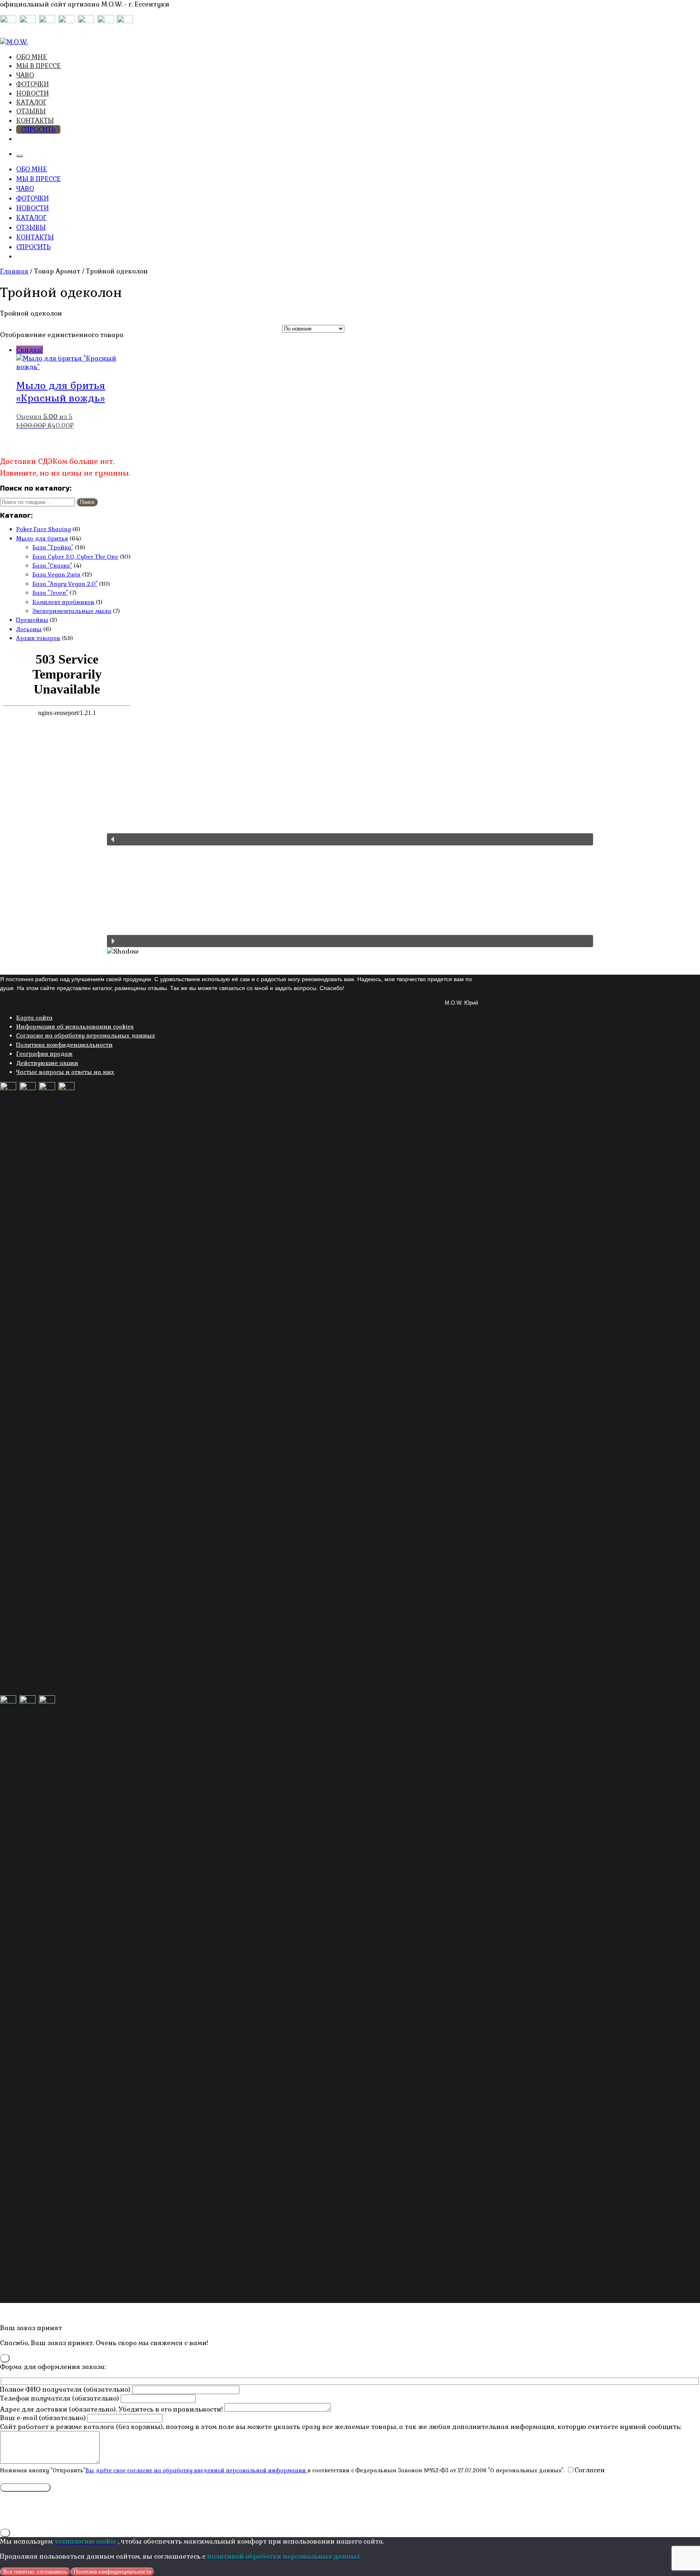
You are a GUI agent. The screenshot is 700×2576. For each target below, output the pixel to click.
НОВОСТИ (32, 93)
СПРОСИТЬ (38, 129)
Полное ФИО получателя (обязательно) (66, 2389)
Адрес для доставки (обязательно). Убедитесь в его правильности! (112, 2409)
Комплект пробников (63, 602)
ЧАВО (25, 75)
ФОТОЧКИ (32, 84)
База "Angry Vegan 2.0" (65, 584)
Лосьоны (29, 629)
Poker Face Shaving (44, 529)
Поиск (87, 502)
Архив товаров (38, 638)
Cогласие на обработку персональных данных (86, 1035)
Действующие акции (47, 1063)
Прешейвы (32, 620)
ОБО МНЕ (32, 57)
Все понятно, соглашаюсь (35, 2572)
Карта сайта (34, 1018)
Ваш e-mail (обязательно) (44, 2418)
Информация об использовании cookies (75, 1027)
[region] (350, 901)
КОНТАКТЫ (35, 121)
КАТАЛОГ (31, 102)
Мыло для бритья (42, 538)
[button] (350, 839)
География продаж (44, 1054)
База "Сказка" (52, 566)
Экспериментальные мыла (72, 611)
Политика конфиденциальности (64, 1045)
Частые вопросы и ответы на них (65, 1072)
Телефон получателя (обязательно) (60, 2398)
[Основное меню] (19, 156)
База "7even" (50, 593)
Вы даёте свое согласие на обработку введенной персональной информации (196, 2470)
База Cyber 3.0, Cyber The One (75, 557)
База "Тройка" (53, 547)
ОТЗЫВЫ (31, 111)
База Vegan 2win (57, 574)
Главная (14, 271)
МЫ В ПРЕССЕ (38, 66)
